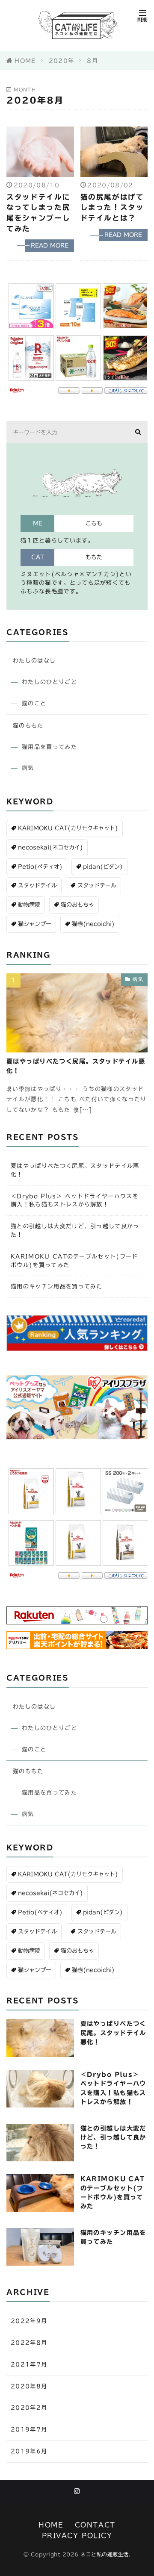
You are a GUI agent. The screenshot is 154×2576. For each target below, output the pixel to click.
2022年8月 (29, 2343)
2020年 (62, 61)
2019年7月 (29, 2429)
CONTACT (95, 2525)
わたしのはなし (34, 660)
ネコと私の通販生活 (105, 2554)
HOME (25, 61)
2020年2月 (29, 2408)
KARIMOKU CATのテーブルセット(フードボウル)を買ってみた (74, 1261)
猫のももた (28, 725)
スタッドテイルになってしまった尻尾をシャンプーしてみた (38, 213)
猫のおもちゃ (77, 905)
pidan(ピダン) (103, 867)
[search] (138, 432)
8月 (92, 61)
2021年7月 (29, 2364)
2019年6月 (29, 2451)
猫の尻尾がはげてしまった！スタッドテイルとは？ (112, 208)
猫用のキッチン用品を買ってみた (57, 1286)
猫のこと (34, 703)
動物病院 (29, 905)
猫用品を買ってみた (49, 747)
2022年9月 (29, 2321)
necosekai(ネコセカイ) (50, 847)
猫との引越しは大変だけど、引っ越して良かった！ (75, 1230)
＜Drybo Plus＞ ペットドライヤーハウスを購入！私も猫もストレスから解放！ (75, 1200)
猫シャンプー (35, 924)
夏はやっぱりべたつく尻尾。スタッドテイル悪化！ (76, 1066)
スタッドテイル (37, 885)
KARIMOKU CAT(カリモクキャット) (68, 828)
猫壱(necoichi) (93, 924)
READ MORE (50, 245)
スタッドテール (97, 885)
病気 (28, 768)
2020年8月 (29, 2386)
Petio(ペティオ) (40, 867)
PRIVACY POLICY (77, 2535)
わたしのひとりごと (49, 682)
